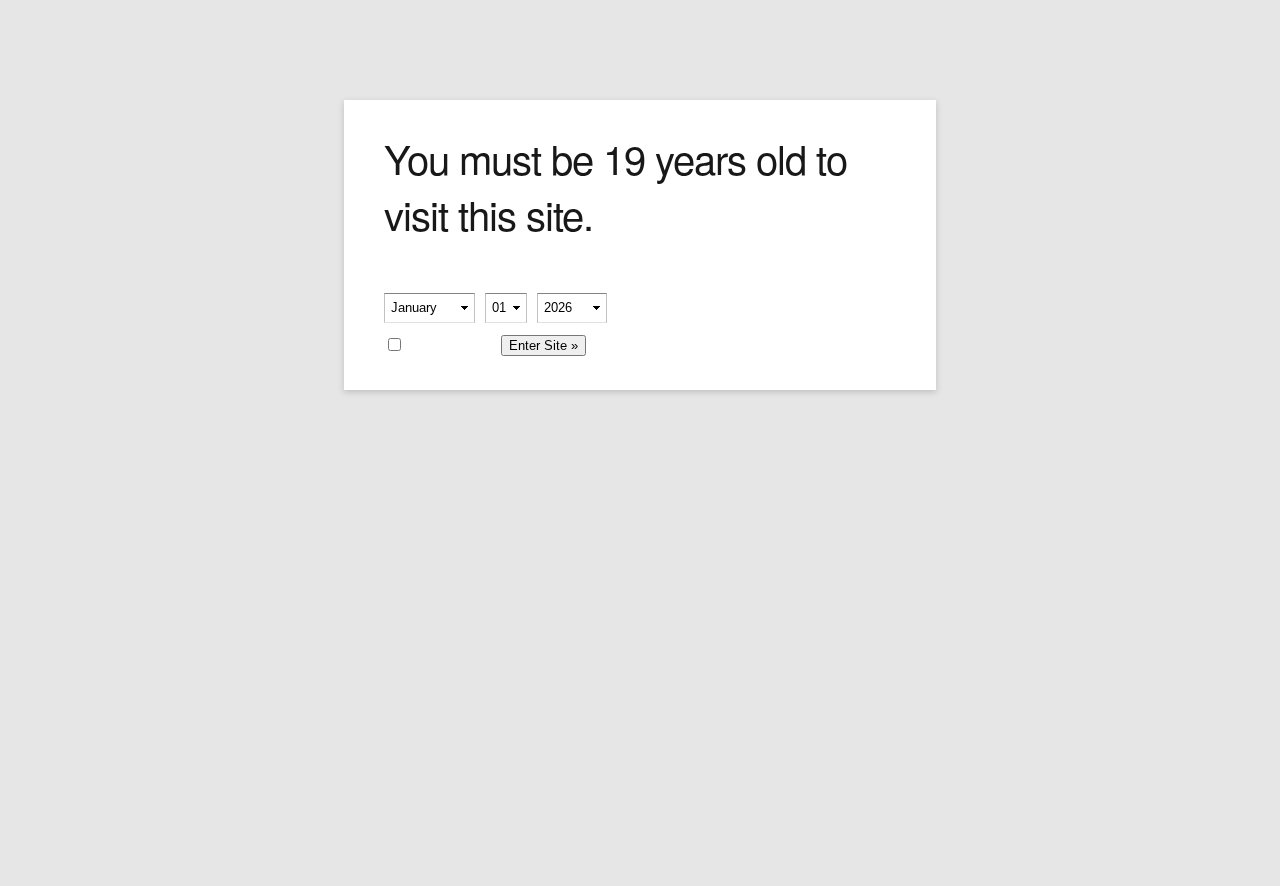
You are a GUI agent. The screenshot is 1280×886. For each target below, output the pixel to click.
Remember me (451, 343)
